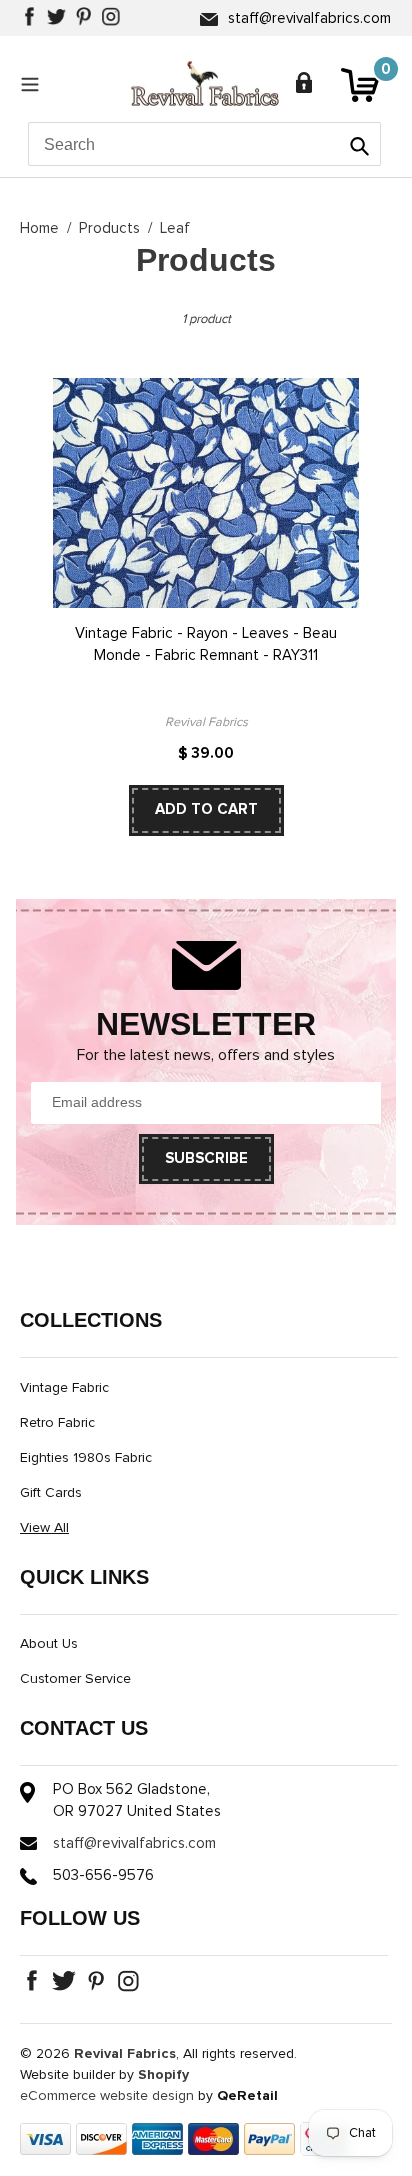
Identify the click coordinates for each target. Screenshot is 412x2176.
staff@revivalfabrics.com (309, 18)
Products (109, 228)
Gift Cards (51, 1493)
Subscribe (206, 1158)
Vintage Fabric (64, 1388)
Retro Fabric (57, 1423)
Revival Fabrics (125, 2054)
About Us (49, 1644)
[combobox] (204, 144)
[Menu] (35, 84)
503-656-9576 (103, 1875)
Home (39, 228)
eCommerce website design (107, 2096)
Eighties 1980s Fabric (86, 1458)
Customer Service (75, 1679)
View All (44, 1528)
